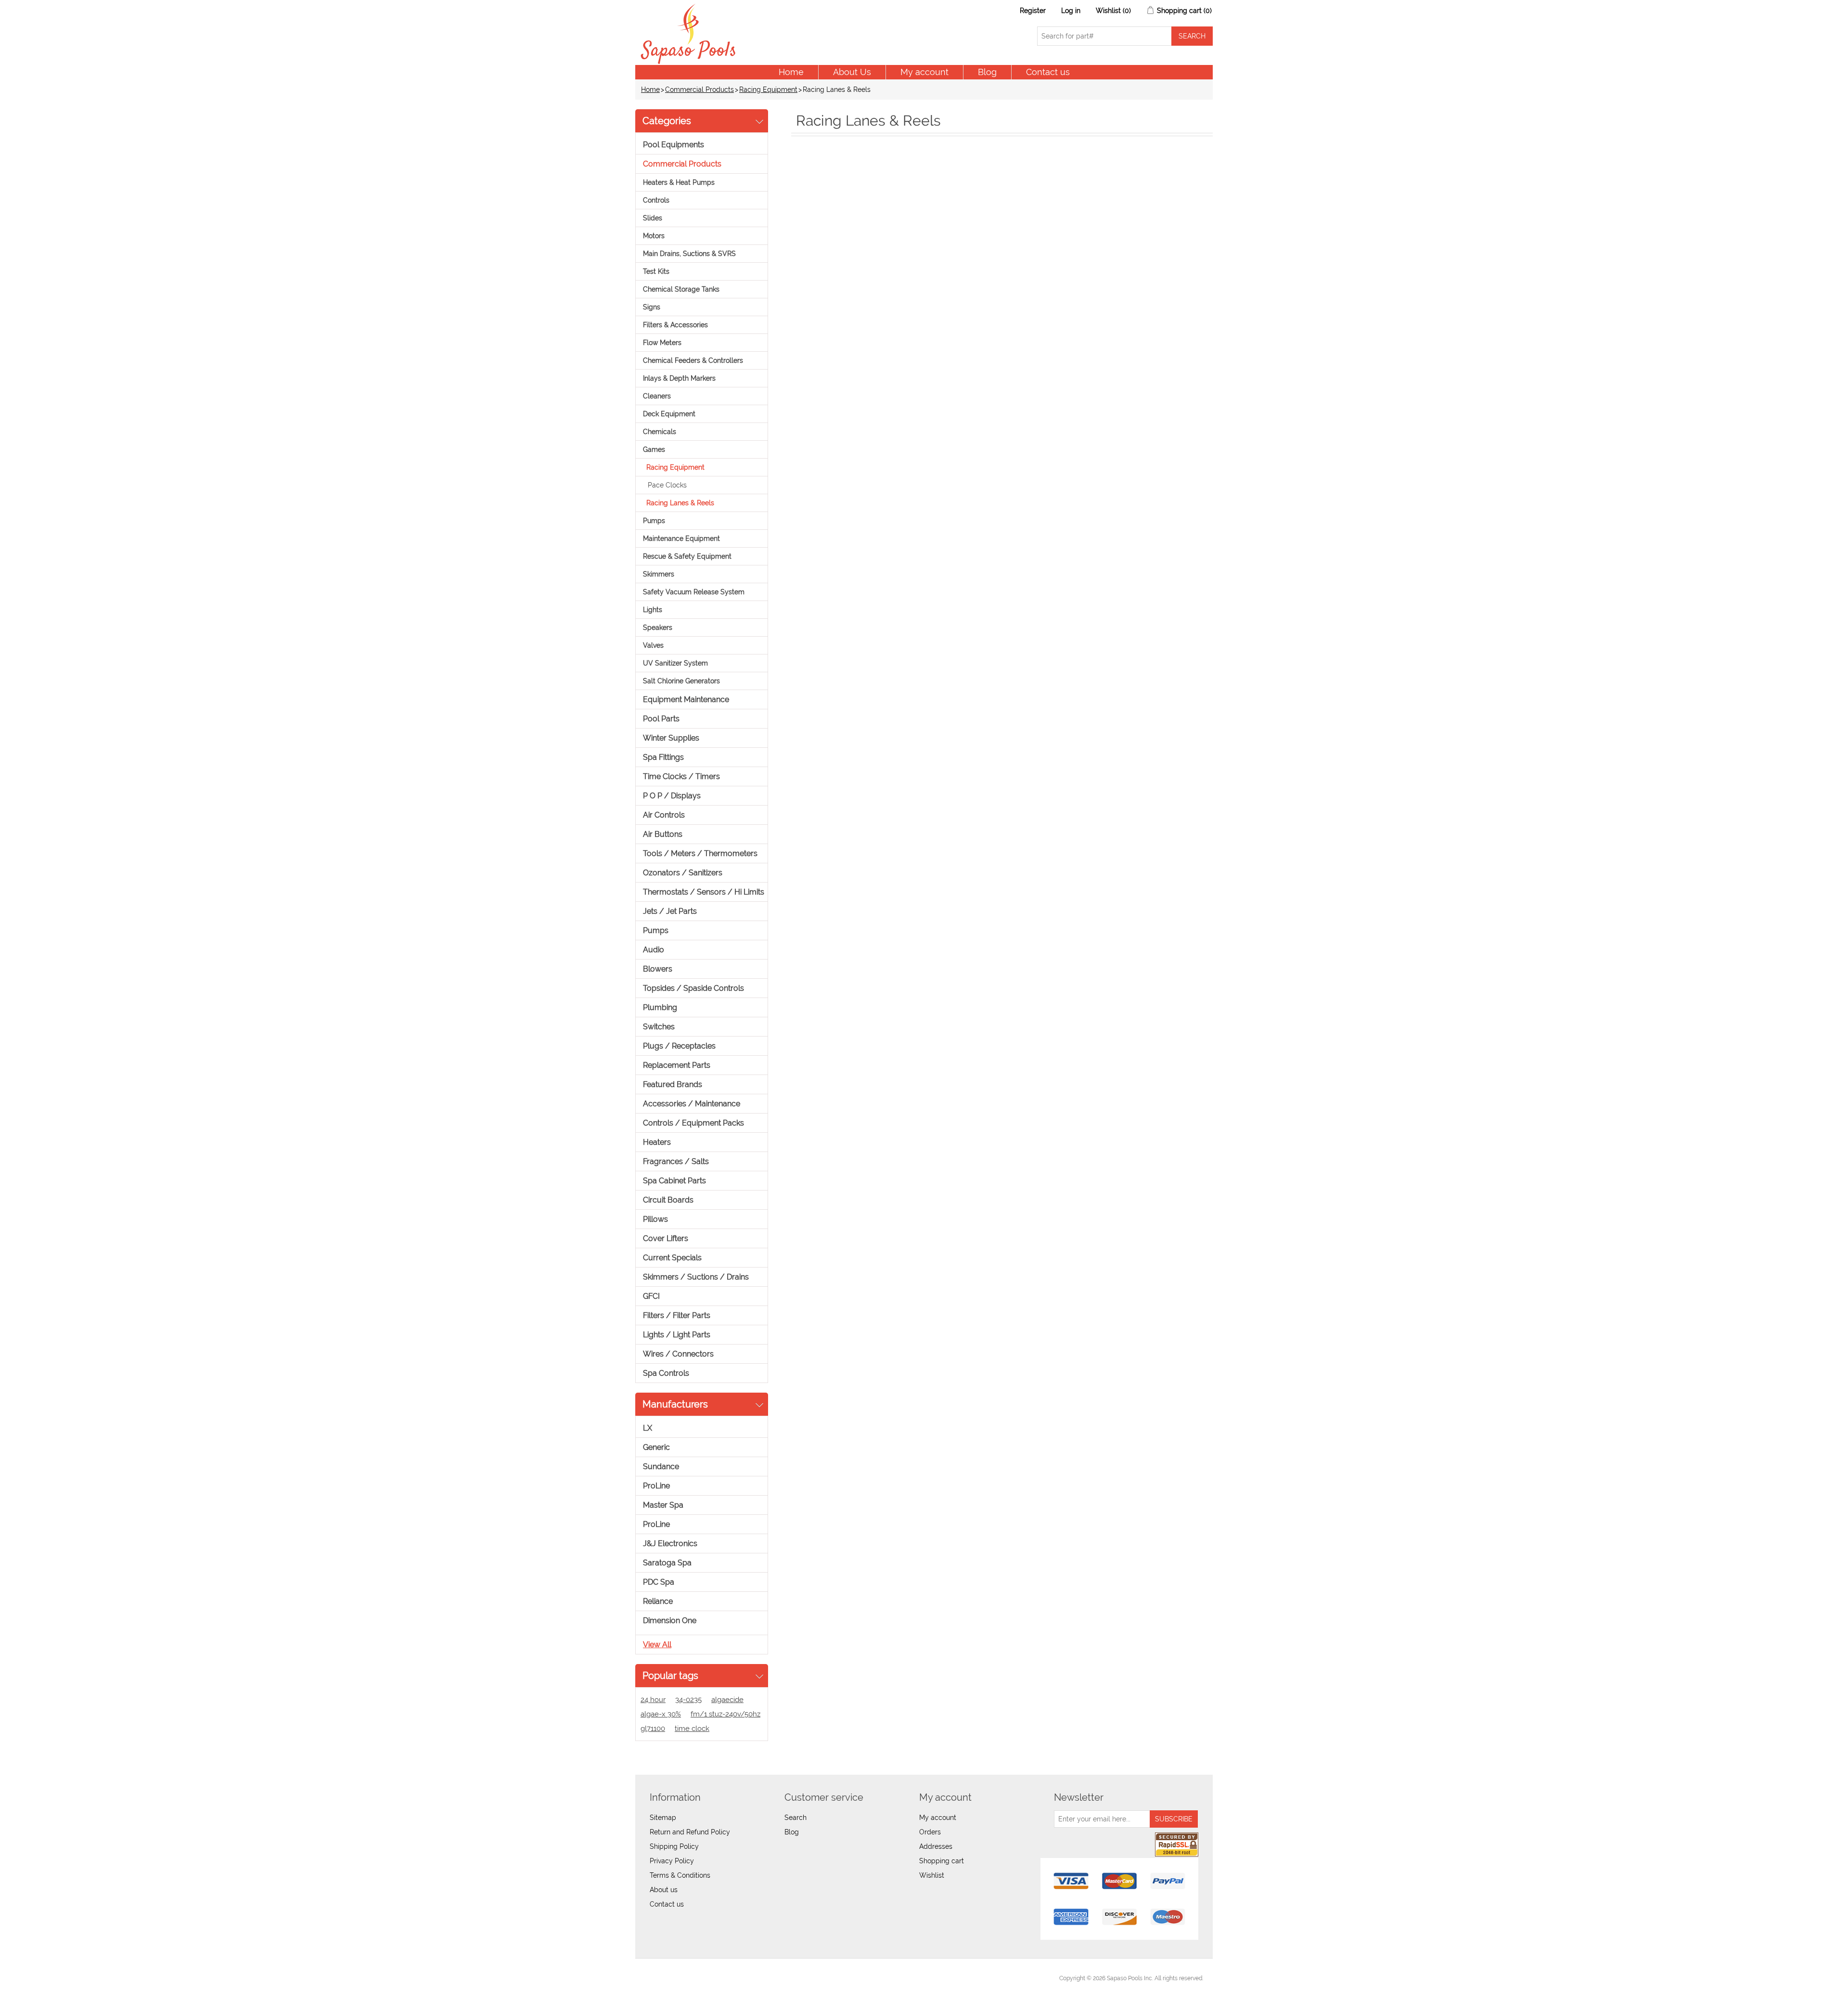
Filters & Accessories (675, 325)
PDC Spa (659, 1582)
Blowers (658, 969)
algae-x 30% (661, 1714)
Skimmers (659, 574)
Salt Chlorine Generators (681, 681)
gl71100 (653, 1729)
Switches (659, 1027)
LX (648, 1428)
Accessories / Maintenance (692, 1104)
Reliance (658, 1601)
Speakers (658, 628)
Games (654, 449)
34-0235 (688, 1700)
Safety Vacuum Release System (694, 592)
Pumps (654, 521)
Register (1033, 11)
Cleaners (657, 396)
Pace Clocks (667, 485)
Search (796, 1818)
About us (664, 1890)
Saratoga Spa (667, 1563)
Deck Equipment (669, 414)
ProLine (656, 1486)
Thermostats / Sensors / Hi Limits (704, 892)
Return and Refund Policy (690, 1832)
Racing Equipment (768, 90)
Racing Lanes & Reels (680, 503)
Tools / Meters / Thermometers (700, 853)
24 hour (653, 1700)
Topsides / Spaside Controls (693, 988)
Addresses (936, 1846)
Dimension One (670, 1620)
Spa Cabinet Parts (674, 1181)
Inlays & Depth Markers (679, 378)
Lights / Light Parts (677, 1335)
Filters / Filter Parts (677, 1315)
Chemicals (660, 432)
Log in (1071, 11)
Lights (653, 610)
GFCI (651, 1296)
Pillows (655, 1219)
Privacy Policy (672, 1861)
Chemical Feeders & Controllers (693, 360)
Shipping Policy (674, 1846)
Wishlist (932, 1875)
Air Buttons (663, 834)
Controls (656, 200)
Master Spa (663, 1505)
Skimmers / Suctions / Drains (696, 1277)
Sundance (661, 1466)
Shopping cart (942, 1861)
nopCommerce (698, 1978)
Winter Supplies (671, 738)
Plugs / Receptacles (679, 1046)
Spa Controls (666, 1373)
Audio (654, 950)
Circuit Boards (668, 1200)
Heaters (657, 1142)
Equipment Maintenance (686, 699)
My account (924, 72)
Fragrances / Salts (676, 1161)
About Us (852, 72)
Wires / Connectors (678, 1354)
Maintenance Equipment (681, 538)
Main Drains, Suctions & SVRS (689, 254)
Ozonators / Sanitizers (683, 873)
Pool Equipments (674, 145)
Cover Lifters (666, 1238)
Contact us (1048, 72)
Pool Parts (661, 719)
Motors (654, 236)
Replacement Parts (677, 1065)
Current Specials (672, 1258)
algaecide (727, 1700)
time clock (692, 1729)
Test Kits (656, 271)
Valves (653, 645)
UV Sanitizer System (675, 663)
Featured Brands (673, 1084)
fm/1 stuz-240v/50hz (725, 1714)
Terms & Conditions (680, 1875)
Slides (653, 218)
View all (657, 1645)
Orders (930, 1832)
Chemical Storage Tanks (681, 289)
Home (791, 72)
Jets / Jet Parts (670, 911)
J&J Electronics (670, 1543)
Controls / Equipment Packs (693, 1123)
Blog (987, 72)
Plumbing (660, 1007)
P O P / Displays (672, 796)
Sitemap (663, 1818)
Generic (656, 1447)
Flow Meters (662, 343)
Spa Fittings (663, 757)
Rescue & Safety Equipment (687, 556)
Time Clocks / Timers (681, 776)
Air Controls (664, 815)
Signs (652, 307)
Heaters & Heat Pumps (679, 182)
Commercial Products (699, 90)
